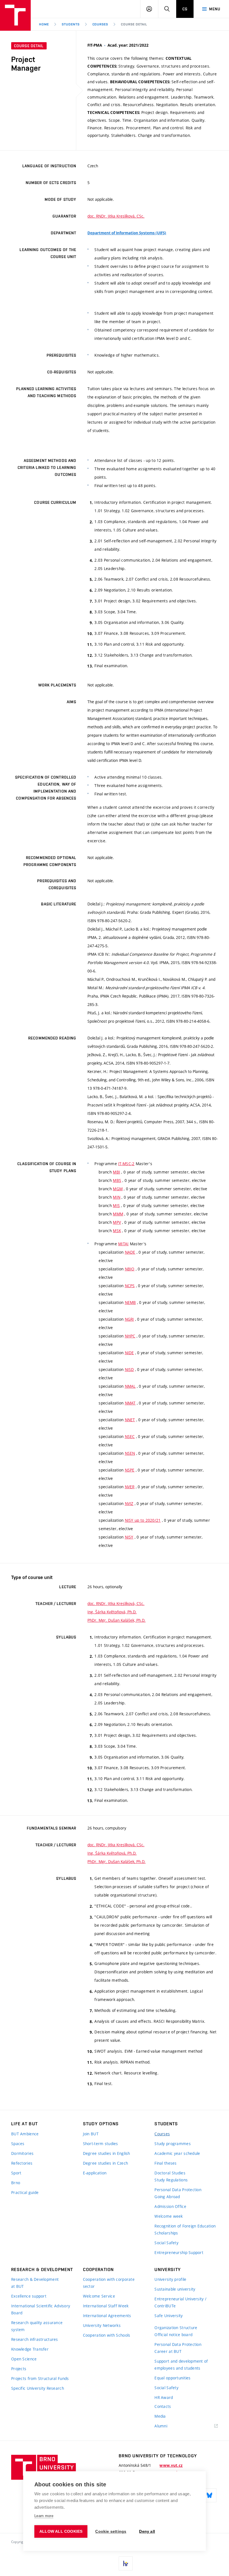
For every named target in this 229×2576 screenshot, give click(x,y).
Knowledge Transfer (30, 2349)
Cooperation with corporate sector (109, 2283)
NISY (129, 1537)
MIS (116, 1205)
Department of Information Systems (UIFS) (127, 233)
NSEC (130, 1436)
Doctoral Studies (170, 2173)
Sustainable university (175, 2289)
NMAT (130, 1403)
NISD (129, 1369)
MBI (116, 1172)
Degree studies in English (107, 2153)
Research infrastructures (35, 2339)
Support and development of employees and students (181, 2365)
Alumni (161, 2426)
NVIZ (129, 1503)
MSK (117, 1231)
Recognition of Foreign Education (185, 2226)
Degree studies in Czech (105, 2163)
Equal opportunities (172, 2378)
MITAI (123, 1244)
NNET (130, 1420)
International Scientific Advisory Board (41, 2309)
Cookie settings (111, 2531)
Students (71, 24)
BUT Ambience (25, 2134)
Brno (16, 2183)
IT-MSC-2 (126, 1164)
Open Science (24, 2359)
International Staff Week (106, 2306)
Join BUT (91, 2134)
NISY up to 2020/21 (143, 1520)
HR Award (164, 2397)
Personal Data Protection (178, 2190)
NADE (130, 1252)
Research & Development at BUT (35, 2283)
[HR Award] (126, 2563)
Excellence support (29, 2296)
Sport (16, 2173)
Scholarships (166, 2233)
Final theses (165, 2163)
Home (44, 24)
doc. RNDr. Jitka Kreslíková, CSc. (116, 216)
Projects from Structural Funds (40, 2378)
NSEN (130, 1453)
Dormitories (22, 2153)
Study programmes (172, 2144)
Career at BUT (168, 2351)
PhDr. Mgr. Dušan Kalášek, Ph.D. (116, 1620)
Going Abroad (167, 2197)
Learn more (44, 2516)
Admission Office (170, 2206)
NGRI (129, 1319)
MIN (117, 1197)
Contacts (163, 2406)
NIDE (129, 1353)
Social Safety (166, 2243)
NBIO (130, 1269)
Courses (100, 24)
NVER (130, 1487)
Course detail (134, 24)
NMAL (130, 1386)
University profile (170, 2279)
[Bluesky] (209, 2495)
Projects (19, 2369)
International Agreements (107, 2316)
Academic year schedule (177, 2153)
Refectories (22, 2163)
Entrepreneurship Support (179, 2252)
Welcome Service (99, 2296)
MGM (118, 1189)
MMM (118, 1214)
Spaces (18, 2144)
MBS (117, 1180)
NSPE (130, 1470)
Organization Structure (176, 2328)
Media (160, 2416)
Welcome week (169, 2216)
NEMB (130, 1302)
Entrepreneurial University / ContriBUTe (180, 2302)
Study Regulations (171, 2180)
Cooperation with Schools (107, 2335)
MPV (117, 1222)
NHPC (130, 1336)
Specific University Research (38, 2388)
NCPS (130, 1286)
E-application (95, 2173)
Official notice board (173, 2335)
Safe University (169, 2316)
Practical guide (25, 2192)
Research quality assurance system (37, 2326)
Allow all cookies (61, 2531)
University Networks (102, 2325)
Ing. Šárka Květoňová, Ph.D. (112, 1612)
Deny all (147, 2531)
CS (185, 9)
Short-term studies (101, 2144)
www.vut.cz (171, 2465)
